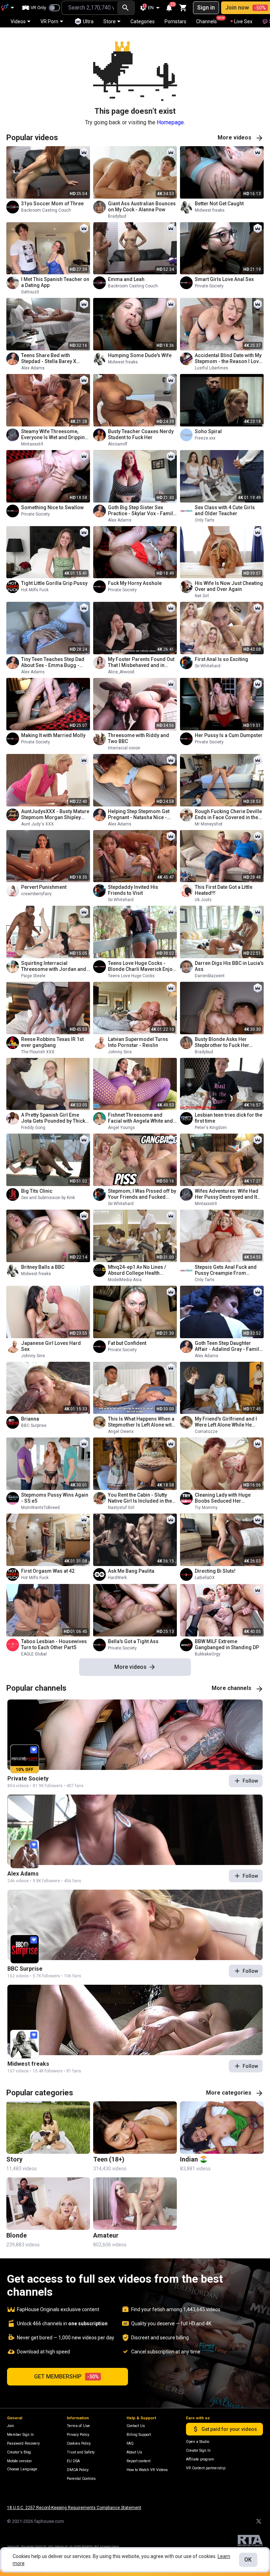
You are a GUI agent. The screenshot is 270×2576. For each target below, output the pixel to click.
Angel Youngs (121, 1128)
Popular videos (32, 138)
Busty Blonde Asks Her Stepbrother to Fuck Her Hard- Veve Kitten (222, 1042)
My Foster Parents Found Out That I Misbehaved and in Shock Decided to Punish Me (141, 662)
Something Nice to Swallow (52, 507)
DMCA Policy (78, 2470)
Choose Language (22, 2469)
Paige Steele (33, 976)
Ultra (88, 21)
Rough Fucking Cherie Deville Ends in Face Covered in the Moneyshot (228, 815)
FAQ (130, 2443)
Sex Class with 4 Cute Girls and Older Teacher (225, 510)
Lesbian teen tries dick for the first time (229, 1118)
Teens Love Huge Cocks (131, 976)
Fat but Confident (127, 1343)
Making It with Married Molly (53, 735)
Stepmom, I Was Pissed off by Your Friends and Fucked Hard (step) (142, 1194)
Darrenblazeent (210, 976)
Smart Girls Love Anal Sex (224, 279)
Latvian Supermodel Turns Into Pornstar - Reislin (138, 1042)
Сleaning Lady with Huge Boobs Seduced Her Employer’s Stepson (223, 1498)
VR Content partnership (206, 2468)
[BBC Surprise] (135, 1925)
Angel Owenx (121, 1432)
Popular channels (36, 1688)
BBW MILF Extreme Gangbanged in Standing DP (227, 1644)
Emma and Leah (126, 279)
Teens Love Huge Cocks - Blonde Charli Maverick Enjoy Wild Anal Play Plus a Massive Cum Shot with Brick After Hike (142, 966)
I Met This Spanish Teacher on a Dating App (55, 282)
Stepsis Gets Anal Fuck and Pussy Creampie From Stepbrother (226, 1270)
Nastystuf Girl (121, 1508)
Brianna (30, 1419)
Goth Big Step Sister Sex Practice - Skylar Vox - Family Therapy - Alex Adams (142, 511)
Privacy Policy (78, 2435)
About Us (134, 2452)
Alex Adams (33, 368)
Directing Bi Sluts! (215, 1571)
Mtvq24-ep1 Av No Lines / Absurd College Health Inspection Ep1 (137, 1270)
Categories (143, 21)
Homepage (170, 122)
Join (11, 2426)
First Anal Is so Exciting (221, 659)
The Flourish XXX (38, 1052)
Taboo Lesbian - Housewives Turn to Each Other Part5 (54, 1644)
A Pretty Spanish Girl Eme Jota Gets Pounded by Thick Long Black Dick (53, 1118)
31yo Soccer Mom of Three (52, 204)
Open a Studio (198, 2442)
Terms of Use (78, 2426)
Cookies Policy (79, 2443)
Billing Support (139, 2435)
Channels (210, 20)
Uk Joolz (203, 900)
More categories (229, 2093)
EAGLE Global (34, 1654)
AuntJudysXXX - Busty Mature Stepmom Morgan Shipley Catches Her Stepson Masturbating (55, 815)
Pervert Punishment (44, 887)
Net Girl (202, 596)
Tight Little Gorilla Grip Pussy (54, 583)
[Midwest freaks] (135, 2020)
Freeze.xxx (205, 438)
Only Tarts (205, 520)
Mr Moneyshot (209, 824)
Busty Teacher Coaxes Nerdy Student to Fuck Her (141, 434)
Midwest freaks (210, 210)
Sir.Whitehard (208, 666)
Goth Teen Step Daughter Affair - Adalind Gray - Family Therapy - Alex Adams (228, 1346)
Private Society (209, 286)
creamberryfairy (36, 894)
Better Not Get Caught (219, 204)
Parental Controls (81, 2479)
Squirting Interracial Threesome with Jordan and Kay (54, 966)
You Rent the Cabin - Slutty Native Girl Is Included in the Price (140, 1498)
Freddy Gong (33, 1128)
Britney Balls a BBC (43, 1267)
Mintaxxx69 (32, 444)
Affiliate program (200, 2459)
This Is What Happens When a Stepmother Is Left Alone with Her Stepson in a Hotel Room (141, 1422)
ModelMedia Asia (125, 1280)
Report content (139, 2461)
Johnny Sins (120, 1052)
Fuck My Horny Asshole (135, 583)
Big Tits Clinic (37, 1191)
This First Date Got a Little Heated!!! (224, 890)
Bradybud (117, 216)
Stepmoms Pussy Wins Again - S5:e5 (55, 1498)
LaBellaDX (205, 1578)
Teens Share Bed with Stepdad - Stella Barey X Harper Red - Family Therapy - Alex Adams (56, 358)
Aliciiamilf (118, 444)
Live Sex (243, 21)
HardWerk (117, 1578)
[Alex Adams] (135, 1830)
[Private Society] (135, 1735)
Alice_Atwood (121, 672)
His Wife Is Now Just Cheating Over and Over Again (229, 586)
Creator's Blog (19, 2452)
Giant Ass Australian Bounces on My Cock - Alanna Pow (142, 207)
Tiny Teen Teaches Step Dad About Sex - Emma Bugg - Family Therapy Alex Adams (53, 662)
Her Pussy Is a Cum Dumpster (229, 735)
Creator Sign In (198, 2450)
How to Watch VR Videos (147, 2470)
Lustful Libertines (211, 368)
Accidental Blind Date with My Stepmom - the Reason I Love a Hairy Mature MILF (228, 358)
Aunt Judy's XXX (37, 824)
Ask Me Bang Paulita (131, 1571)
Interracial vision (124, 748)
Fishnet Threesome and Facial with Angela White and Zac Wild (140, 1118)
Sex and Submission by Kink (48, 1198)
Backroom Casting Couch (46, 210)
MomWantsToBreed (40, 1508)
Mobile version (19, 2461)
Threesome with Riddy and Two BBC (139, 738)
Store (110, 21)
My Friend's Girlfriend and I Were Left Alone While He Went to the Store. (226, 1422)
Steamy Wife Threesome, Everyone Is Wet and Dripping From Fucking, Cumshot (54, 435)
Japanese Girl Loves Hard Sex (51, 1346)
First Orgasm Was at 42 (48, 1571)
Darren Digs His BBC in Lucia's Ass (229, 966)
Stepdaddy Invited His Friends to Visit (133, 890)
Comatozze (206, 1432)
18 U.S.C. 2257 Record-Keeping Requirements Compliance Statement (74, 2508)
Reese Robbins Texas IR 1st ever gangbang (52, 1042)
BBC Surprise (34, 1426)
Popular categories (40, 2093)
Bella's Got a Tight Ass (133, 1641)
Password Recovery (23, 2443)
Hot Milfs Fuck (35, 590)
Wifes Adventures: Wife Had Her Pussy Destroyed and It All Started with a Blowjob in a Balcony (228, 1194)
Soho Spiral (208, 431)
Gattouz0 (30, 292)
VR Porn (49, 21)
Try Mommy (206, 1508)
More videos (234, 138)
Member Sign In (20, 2435)
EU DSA (73, 2461)
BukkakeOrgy (208, 1654)
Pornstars (175, 21)
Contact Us (136, 2426)
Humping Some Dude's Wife (140, 355)
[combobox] (89, 8)
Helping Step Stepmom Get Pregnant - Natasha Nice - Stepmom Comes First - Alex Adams (141, 815)
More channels (232, 1688)
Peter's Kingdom (211, 1128)
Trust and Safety (81, 2452)
